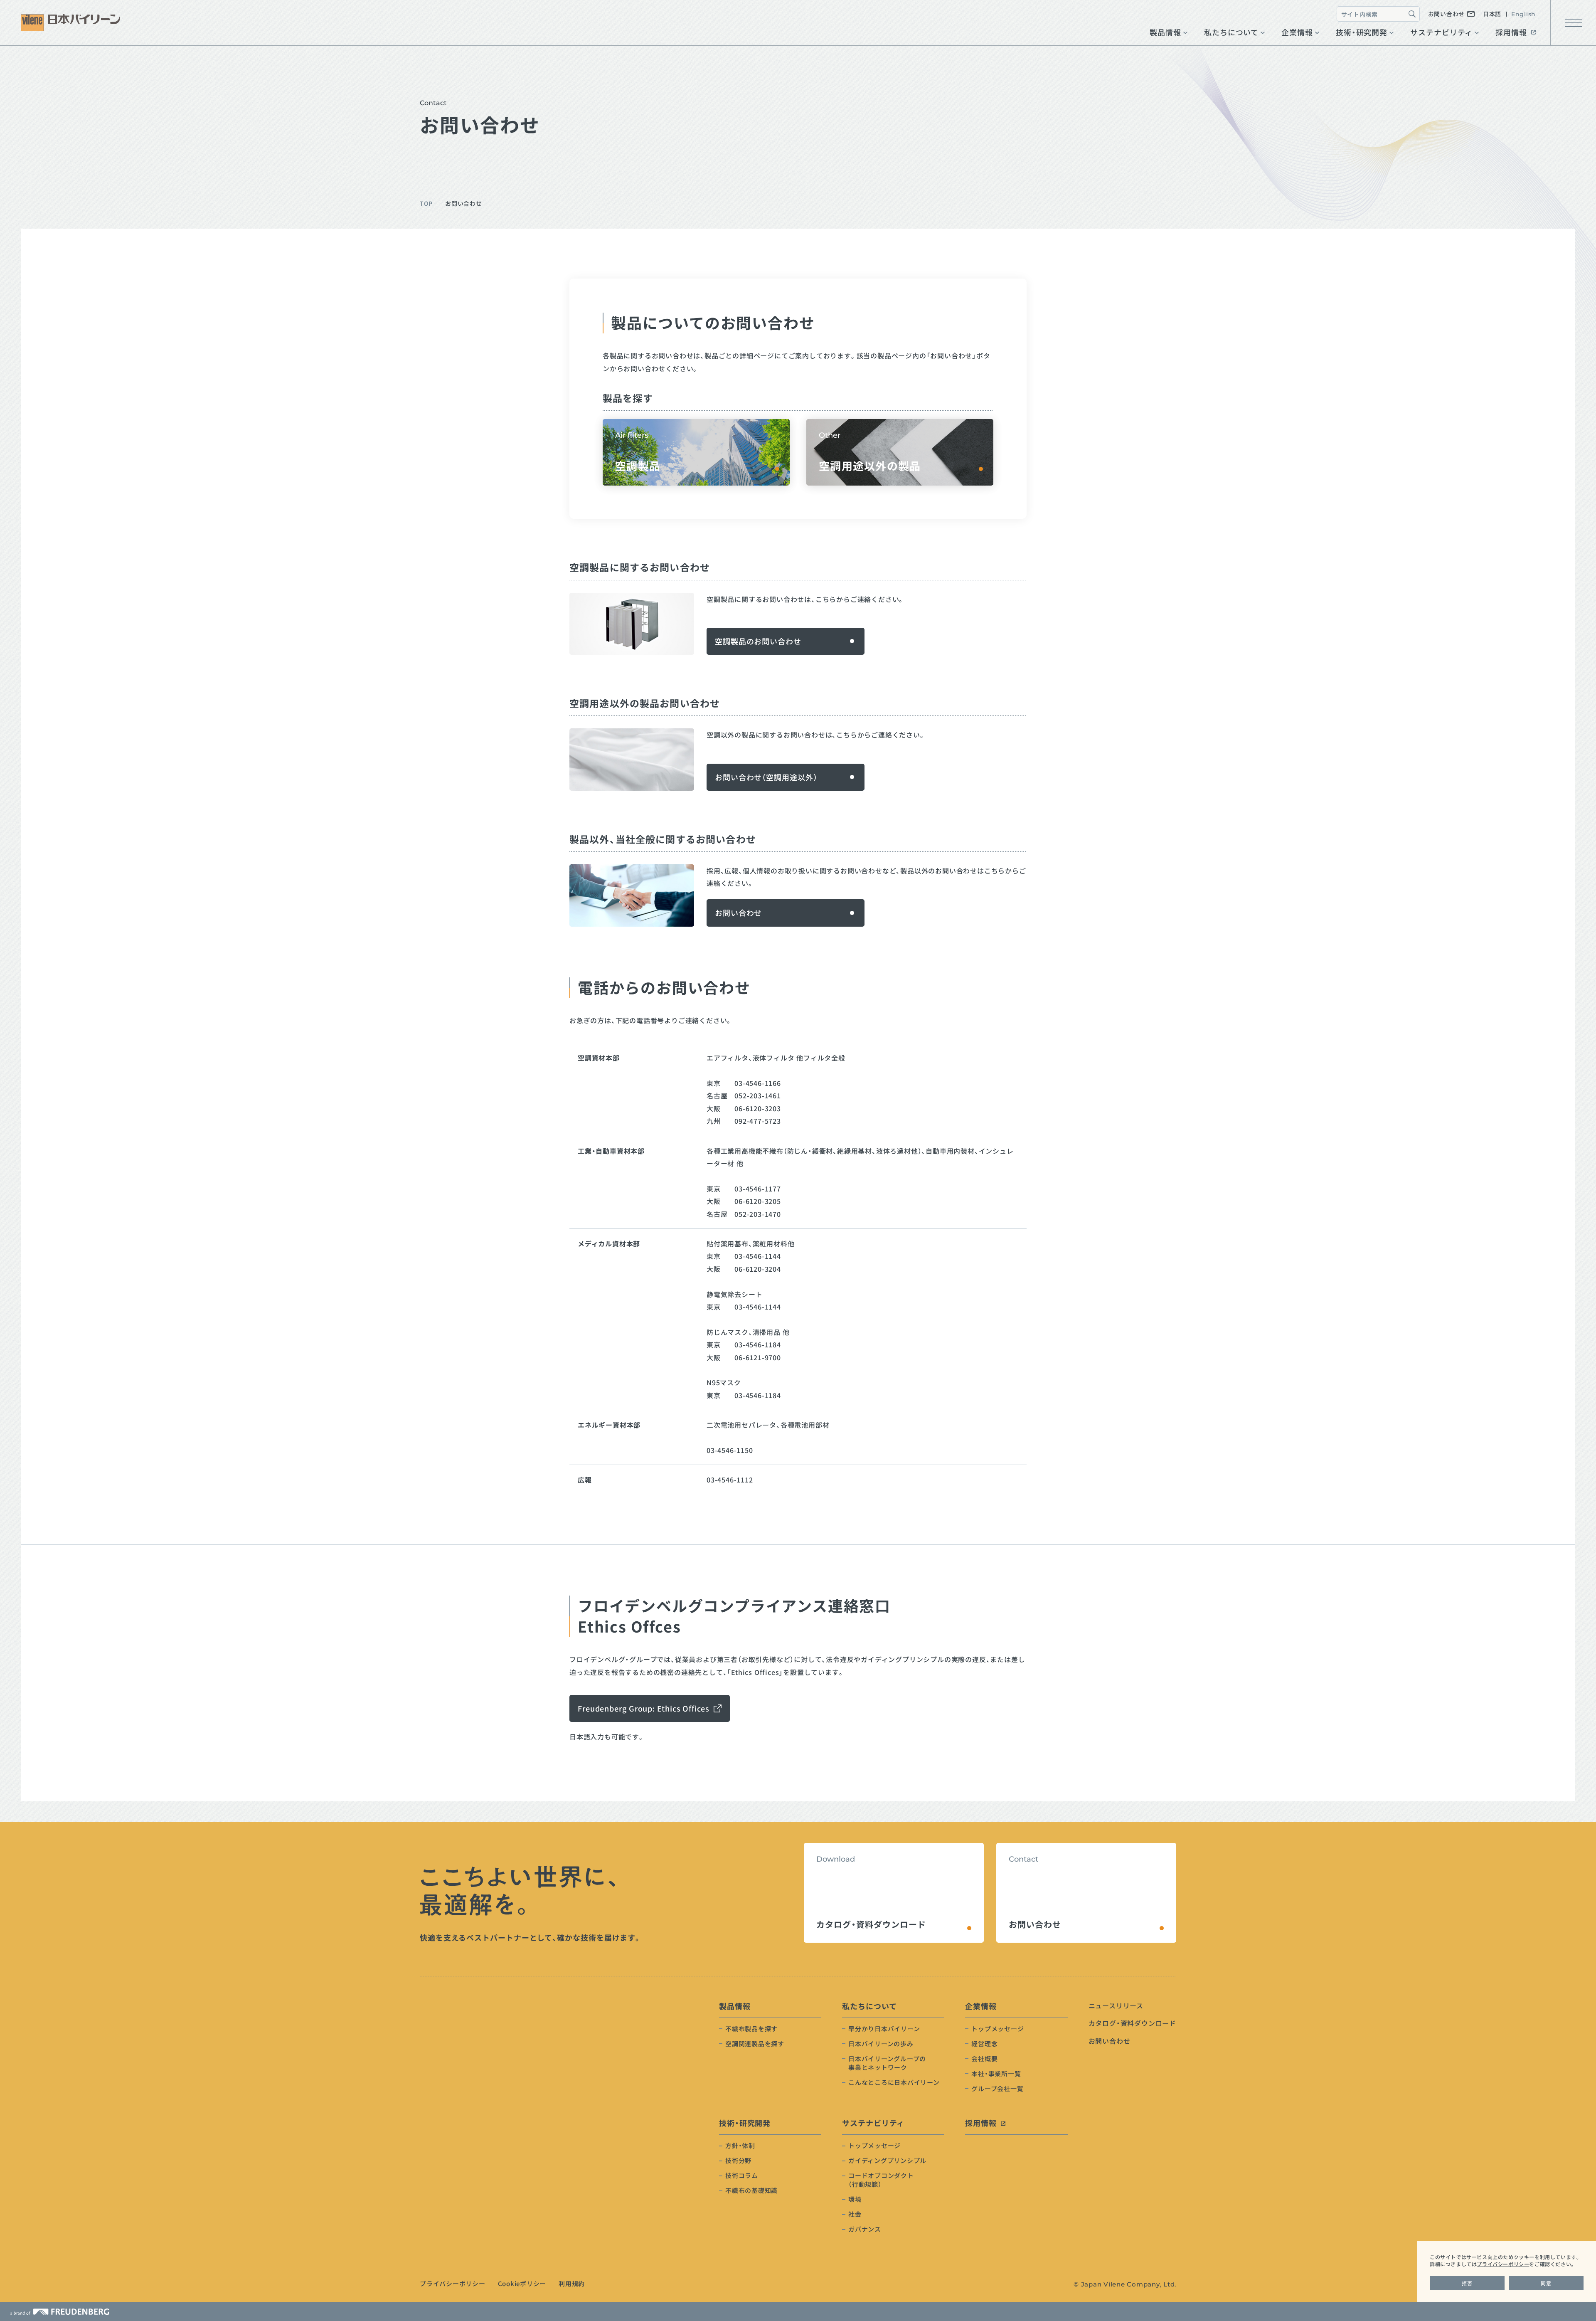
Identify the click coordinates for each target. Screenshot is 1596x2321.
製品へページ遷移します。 (900, 452)
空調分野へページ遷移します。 (696, 452)
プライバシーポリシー (1503, 2264)
